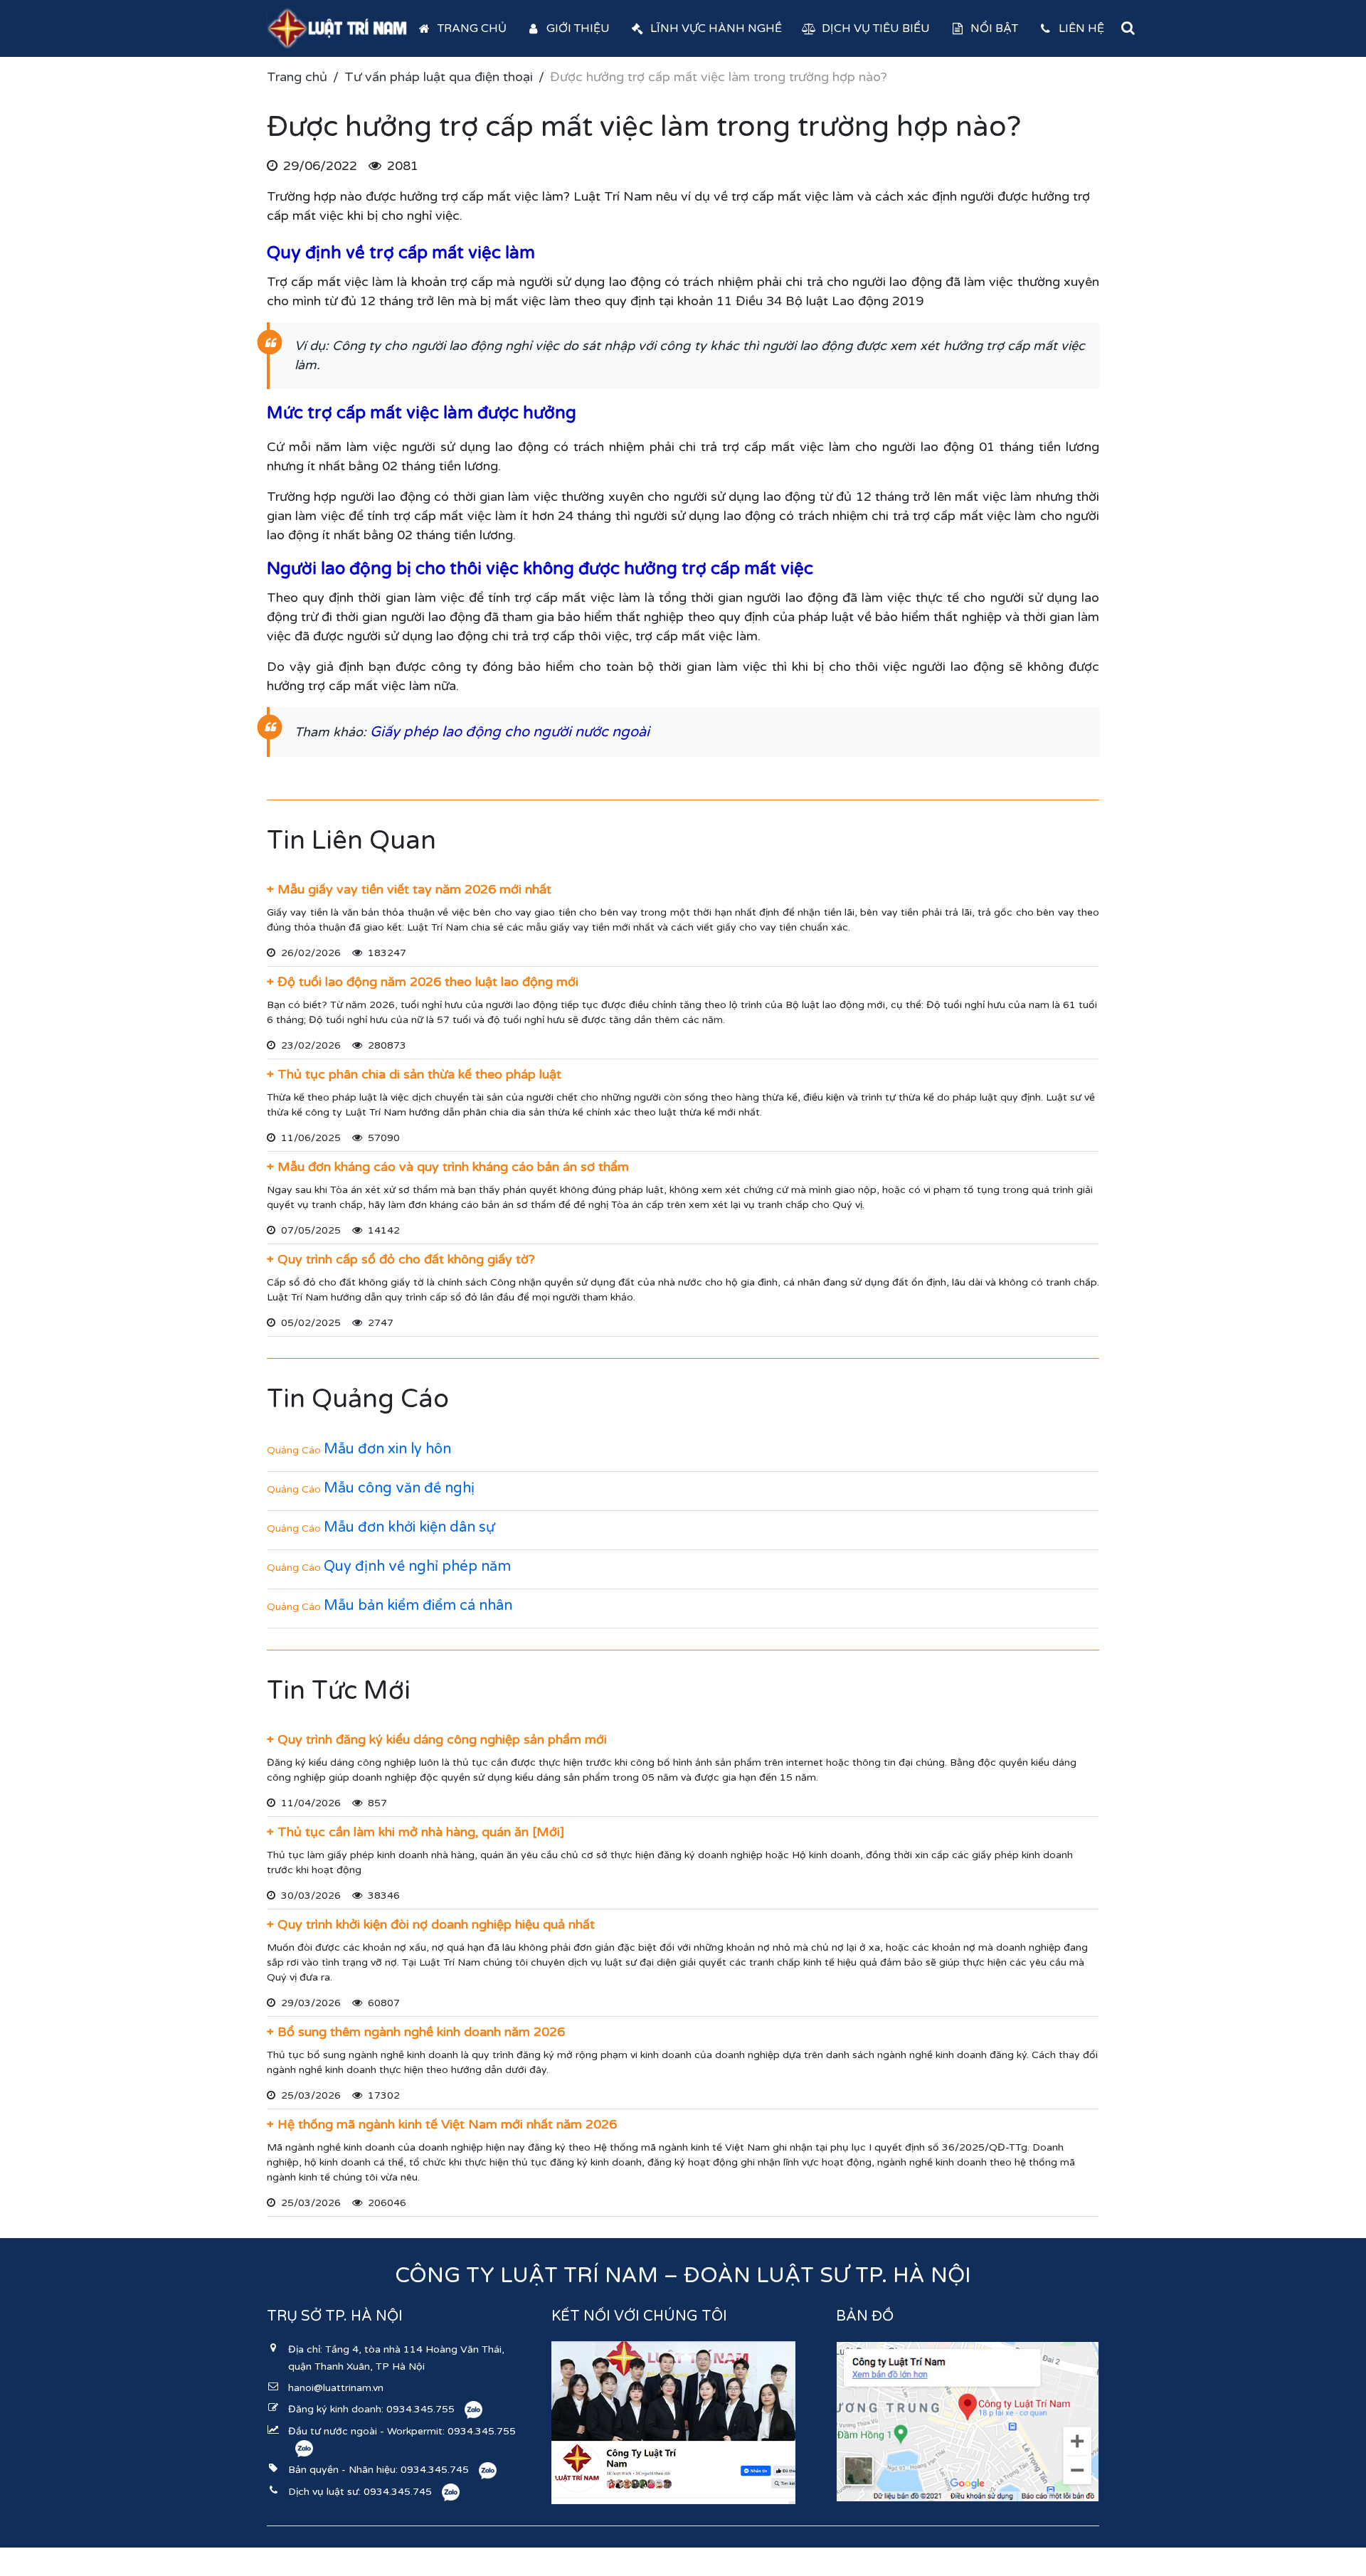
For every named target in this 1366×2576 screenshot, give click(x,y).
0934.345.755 (420, 2409)
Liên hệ (1081, 28)
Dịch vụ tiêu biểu (876, 28)
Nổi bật (994, 28)
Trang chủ (472, 28)
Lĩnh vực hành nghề (716, 28)
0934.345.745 (435, 2470)
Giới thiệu (578, 28)
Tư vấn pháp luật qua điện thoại (439, 77)
